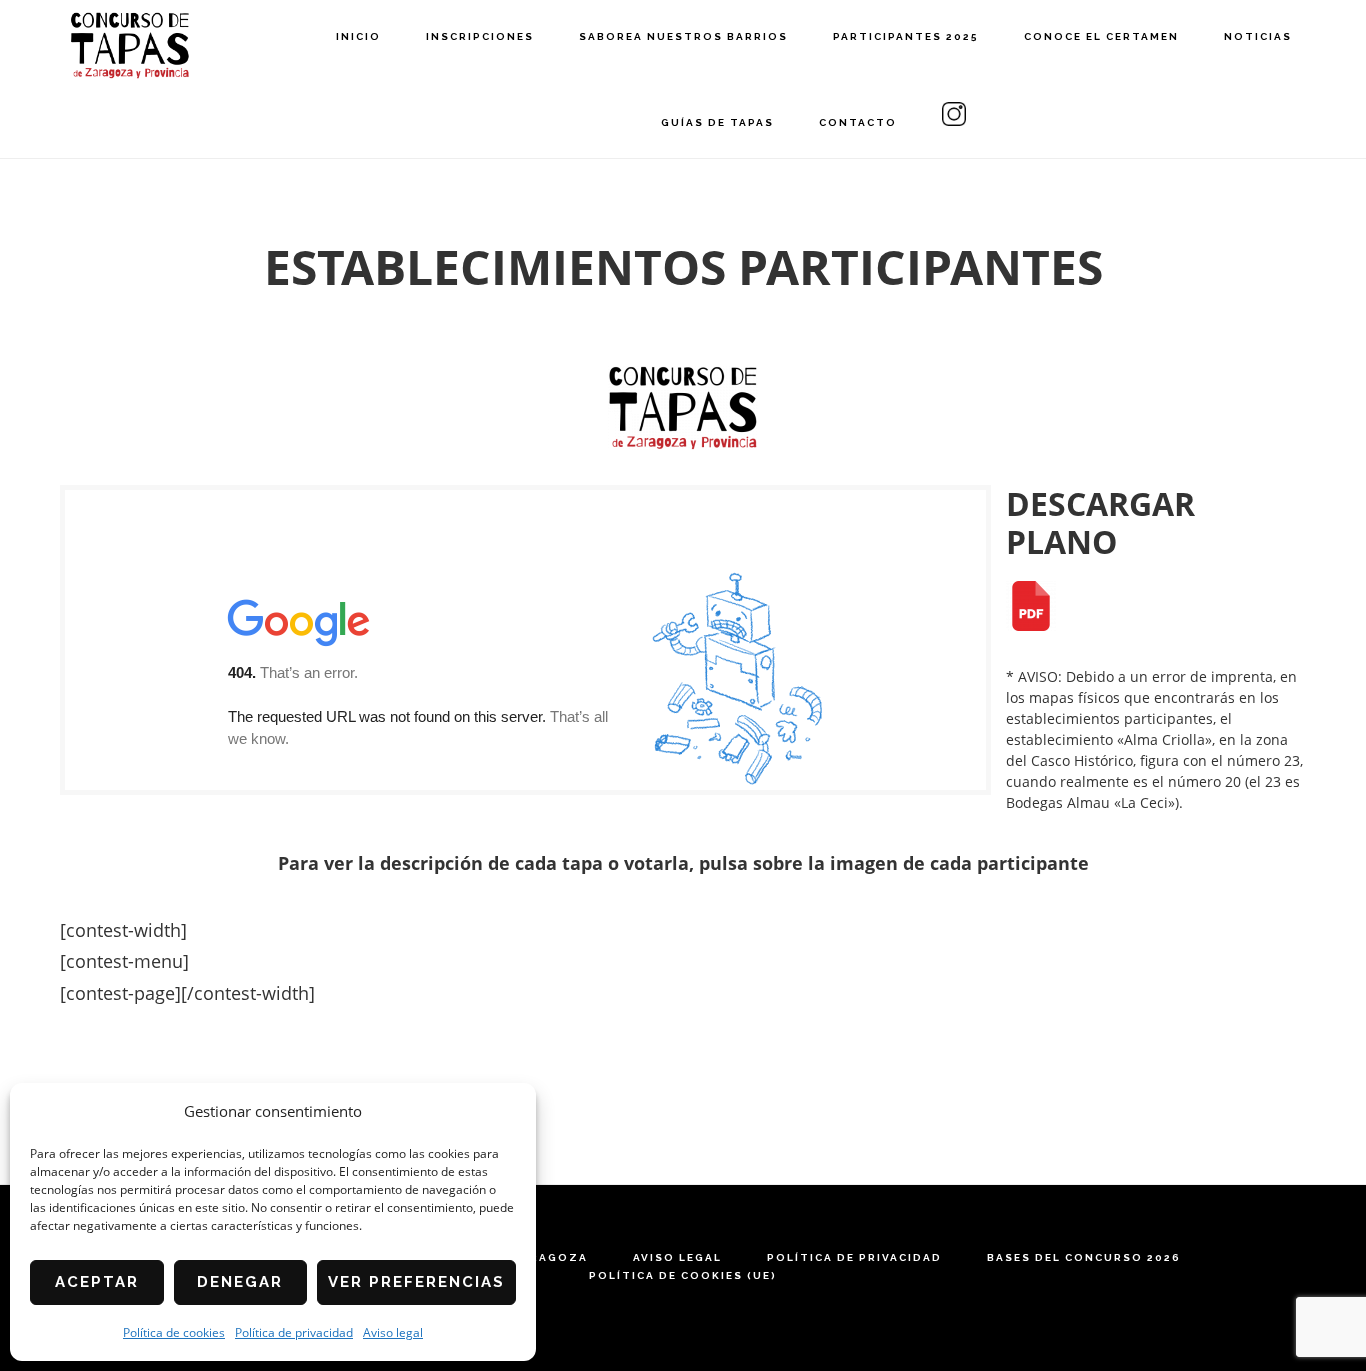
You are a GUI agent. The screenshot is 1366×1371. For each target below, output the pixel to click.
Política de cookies (174, 1332)
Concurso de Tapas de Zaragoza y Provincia (130, 45)
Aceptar (97, 1282)
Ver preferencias (416, 1282)
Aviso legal (393, 1332)
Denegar (240, 1282)
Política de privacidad (294, 1332)
